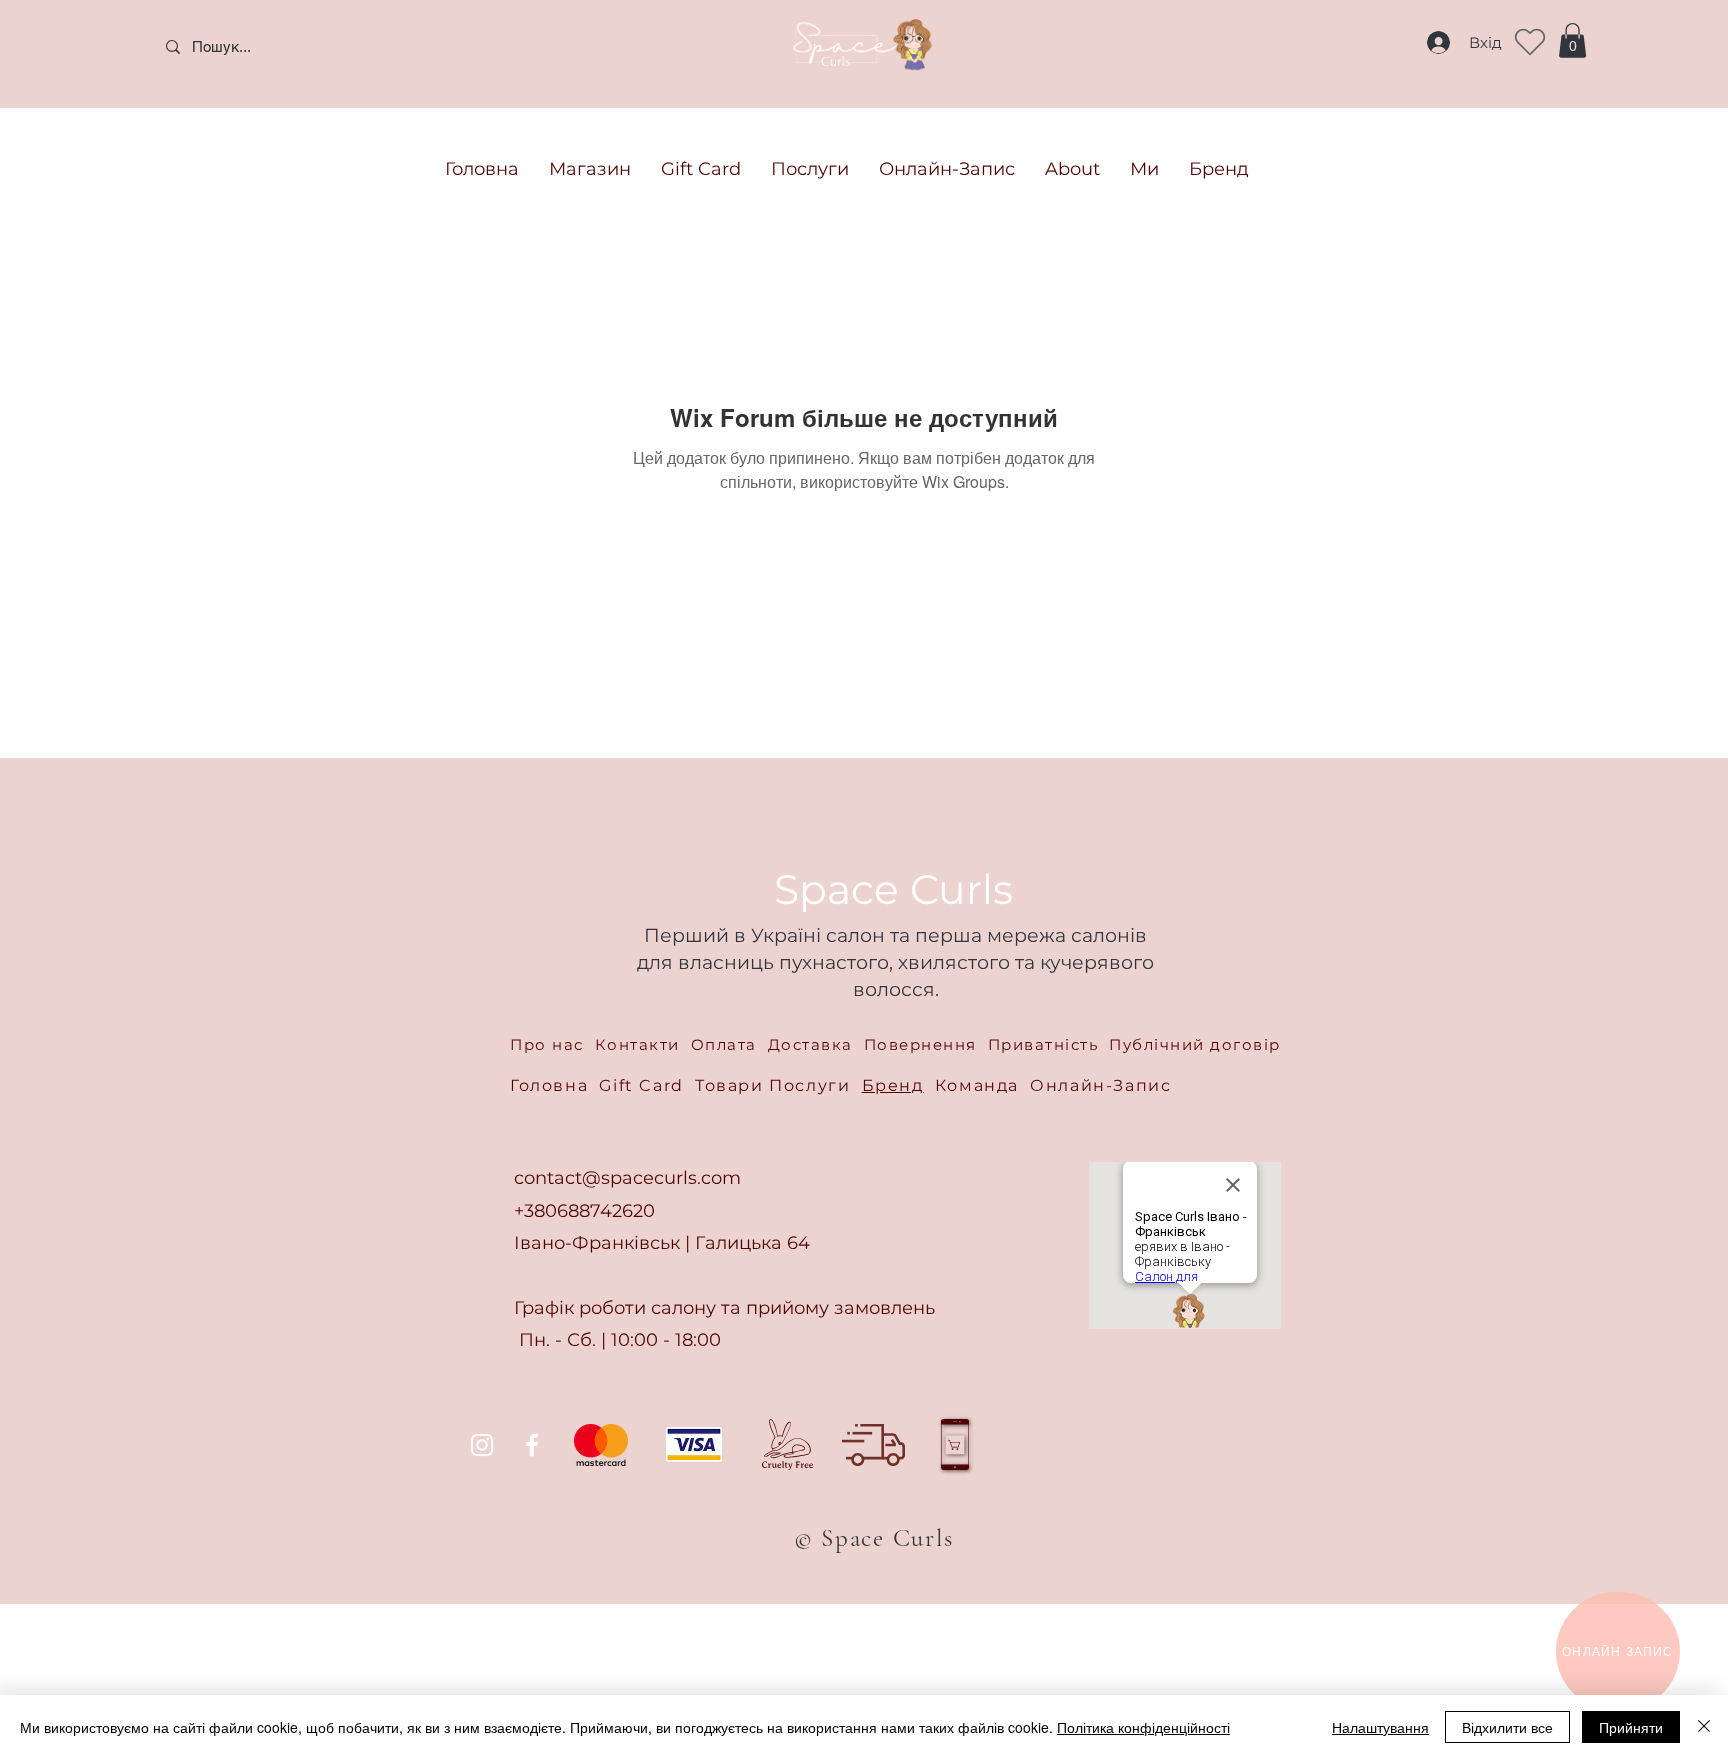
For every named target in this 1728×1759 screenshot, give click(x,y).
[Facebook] (532, 1445)
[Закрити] (1704, 1727)
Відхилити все (1507, 1727)
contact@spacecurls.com (627, 1178)
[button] (1572, 40)
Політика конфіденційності (1143, 1727)
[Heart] (1530, 42)
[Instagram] (482, 1445)
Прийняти (1631, 1727)
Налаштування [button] (1380, 1727)
